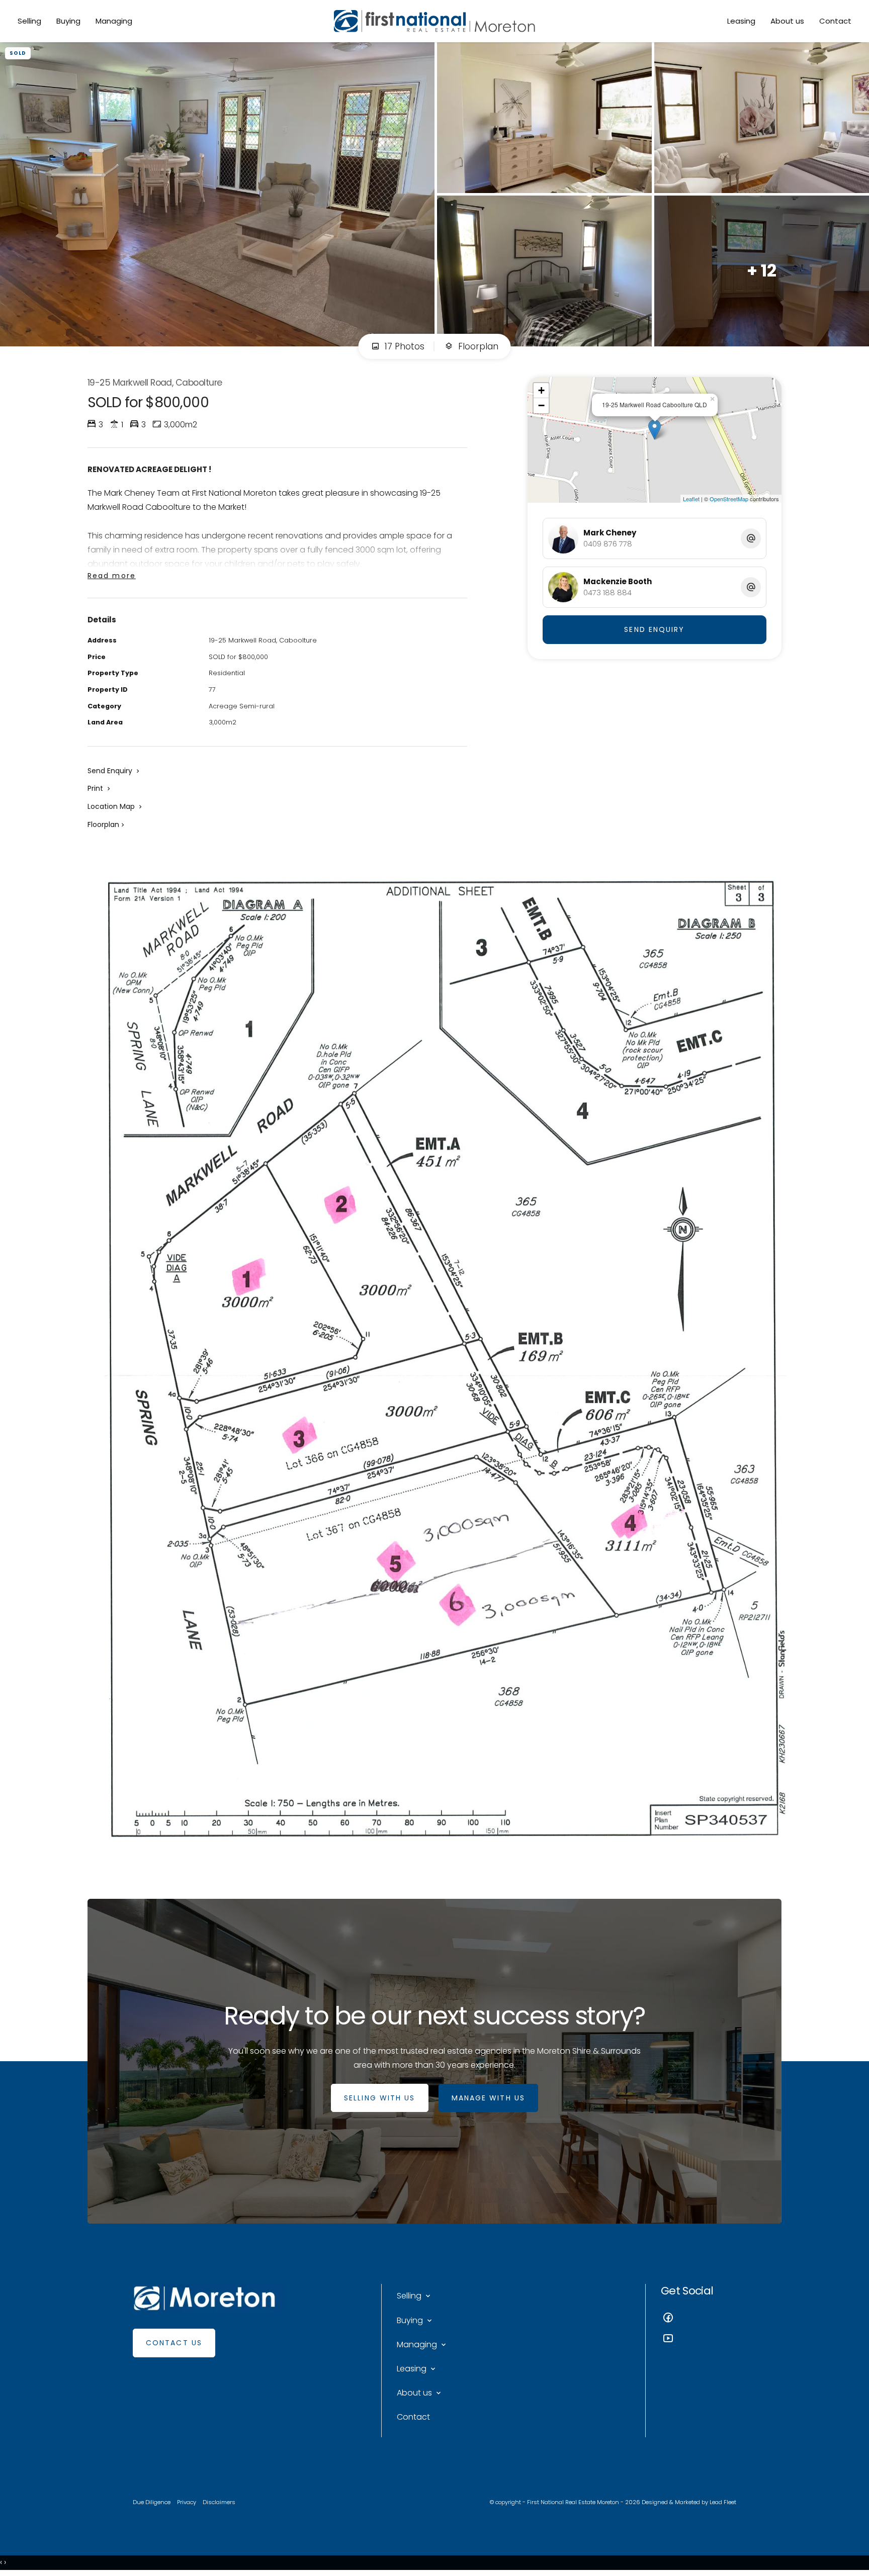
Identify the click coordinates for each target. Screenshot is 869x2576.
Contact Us (174, 2343)
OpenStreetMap (729, 499)
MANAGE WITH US (488, 2098)
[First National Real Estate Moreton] (434, 21)
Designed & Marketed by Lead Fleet (689, 2502)
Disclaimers (219, 2502)
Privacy (187, 2502)
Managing (114, 21)
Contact (835, 21)
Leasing (741, 21)
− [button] (541, 405)
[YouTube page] (699, 2339)
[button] (100, 788)
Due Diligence (152, 2502)
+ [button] (541, 390)
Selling (29, 21)
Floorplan (477, 346)
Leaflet (691, 499)
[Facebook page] (699, 2319)
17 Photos (403, 346)
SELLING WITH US (380, 2098)
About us (787, 21)
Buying (68, 21)
